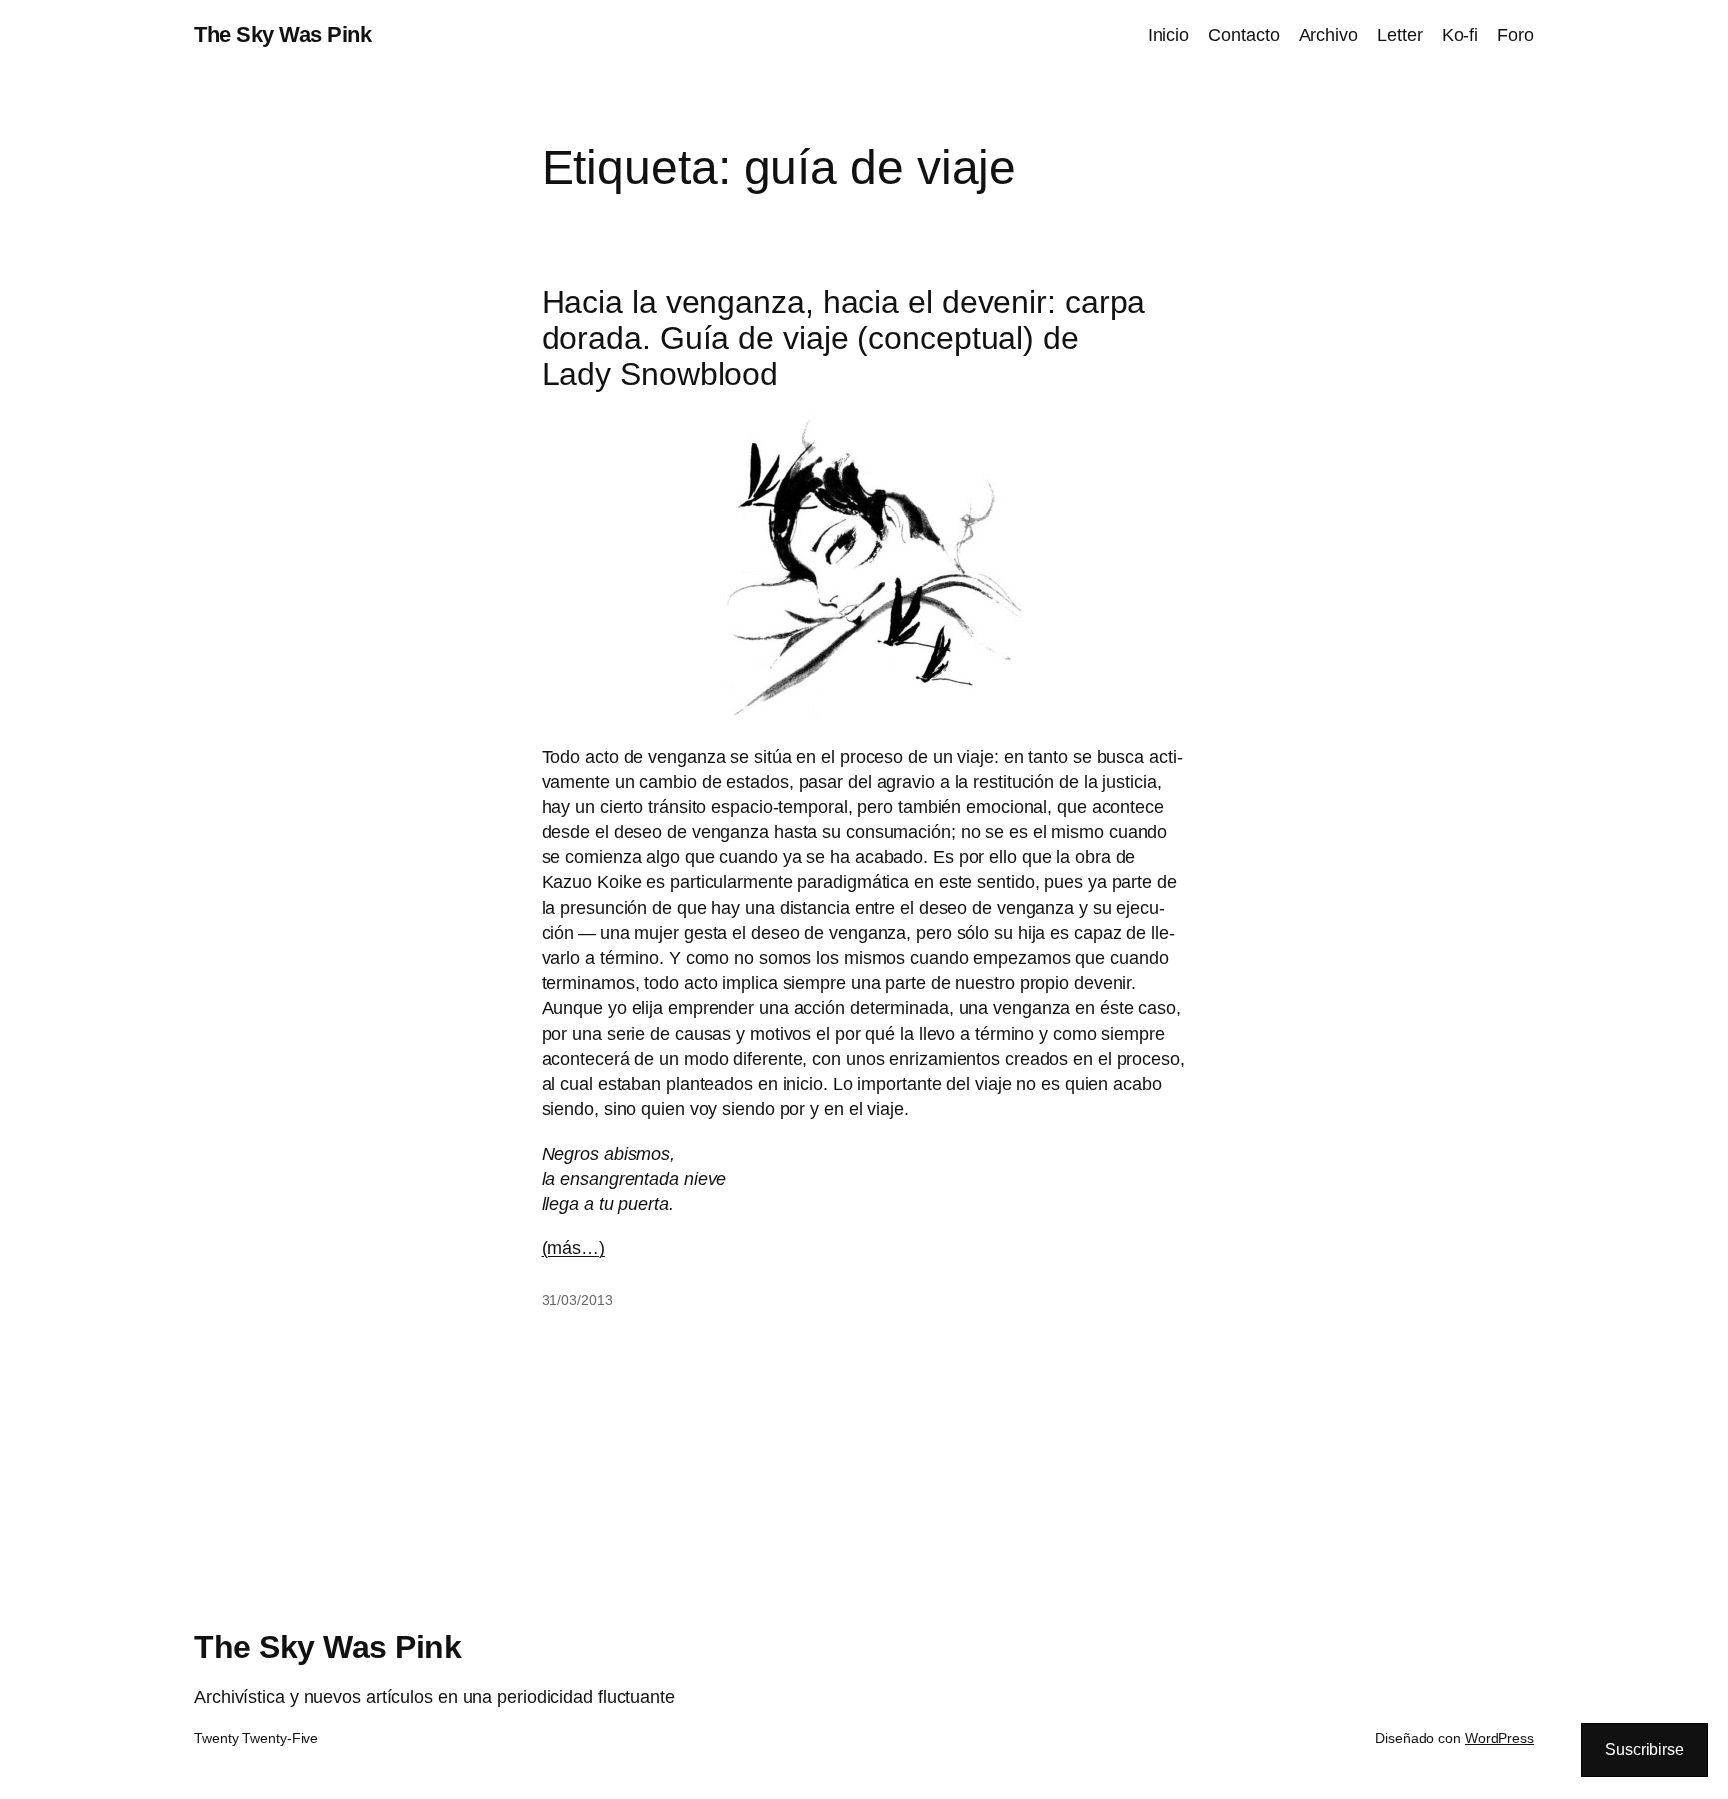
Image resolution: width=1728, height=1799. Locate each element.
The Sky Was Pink (282, 34)
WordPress (1499, 1738)
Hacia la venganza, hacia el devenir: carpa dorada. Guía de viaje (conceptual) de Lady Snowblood (844, 338)
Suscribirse (1644, 1749)
